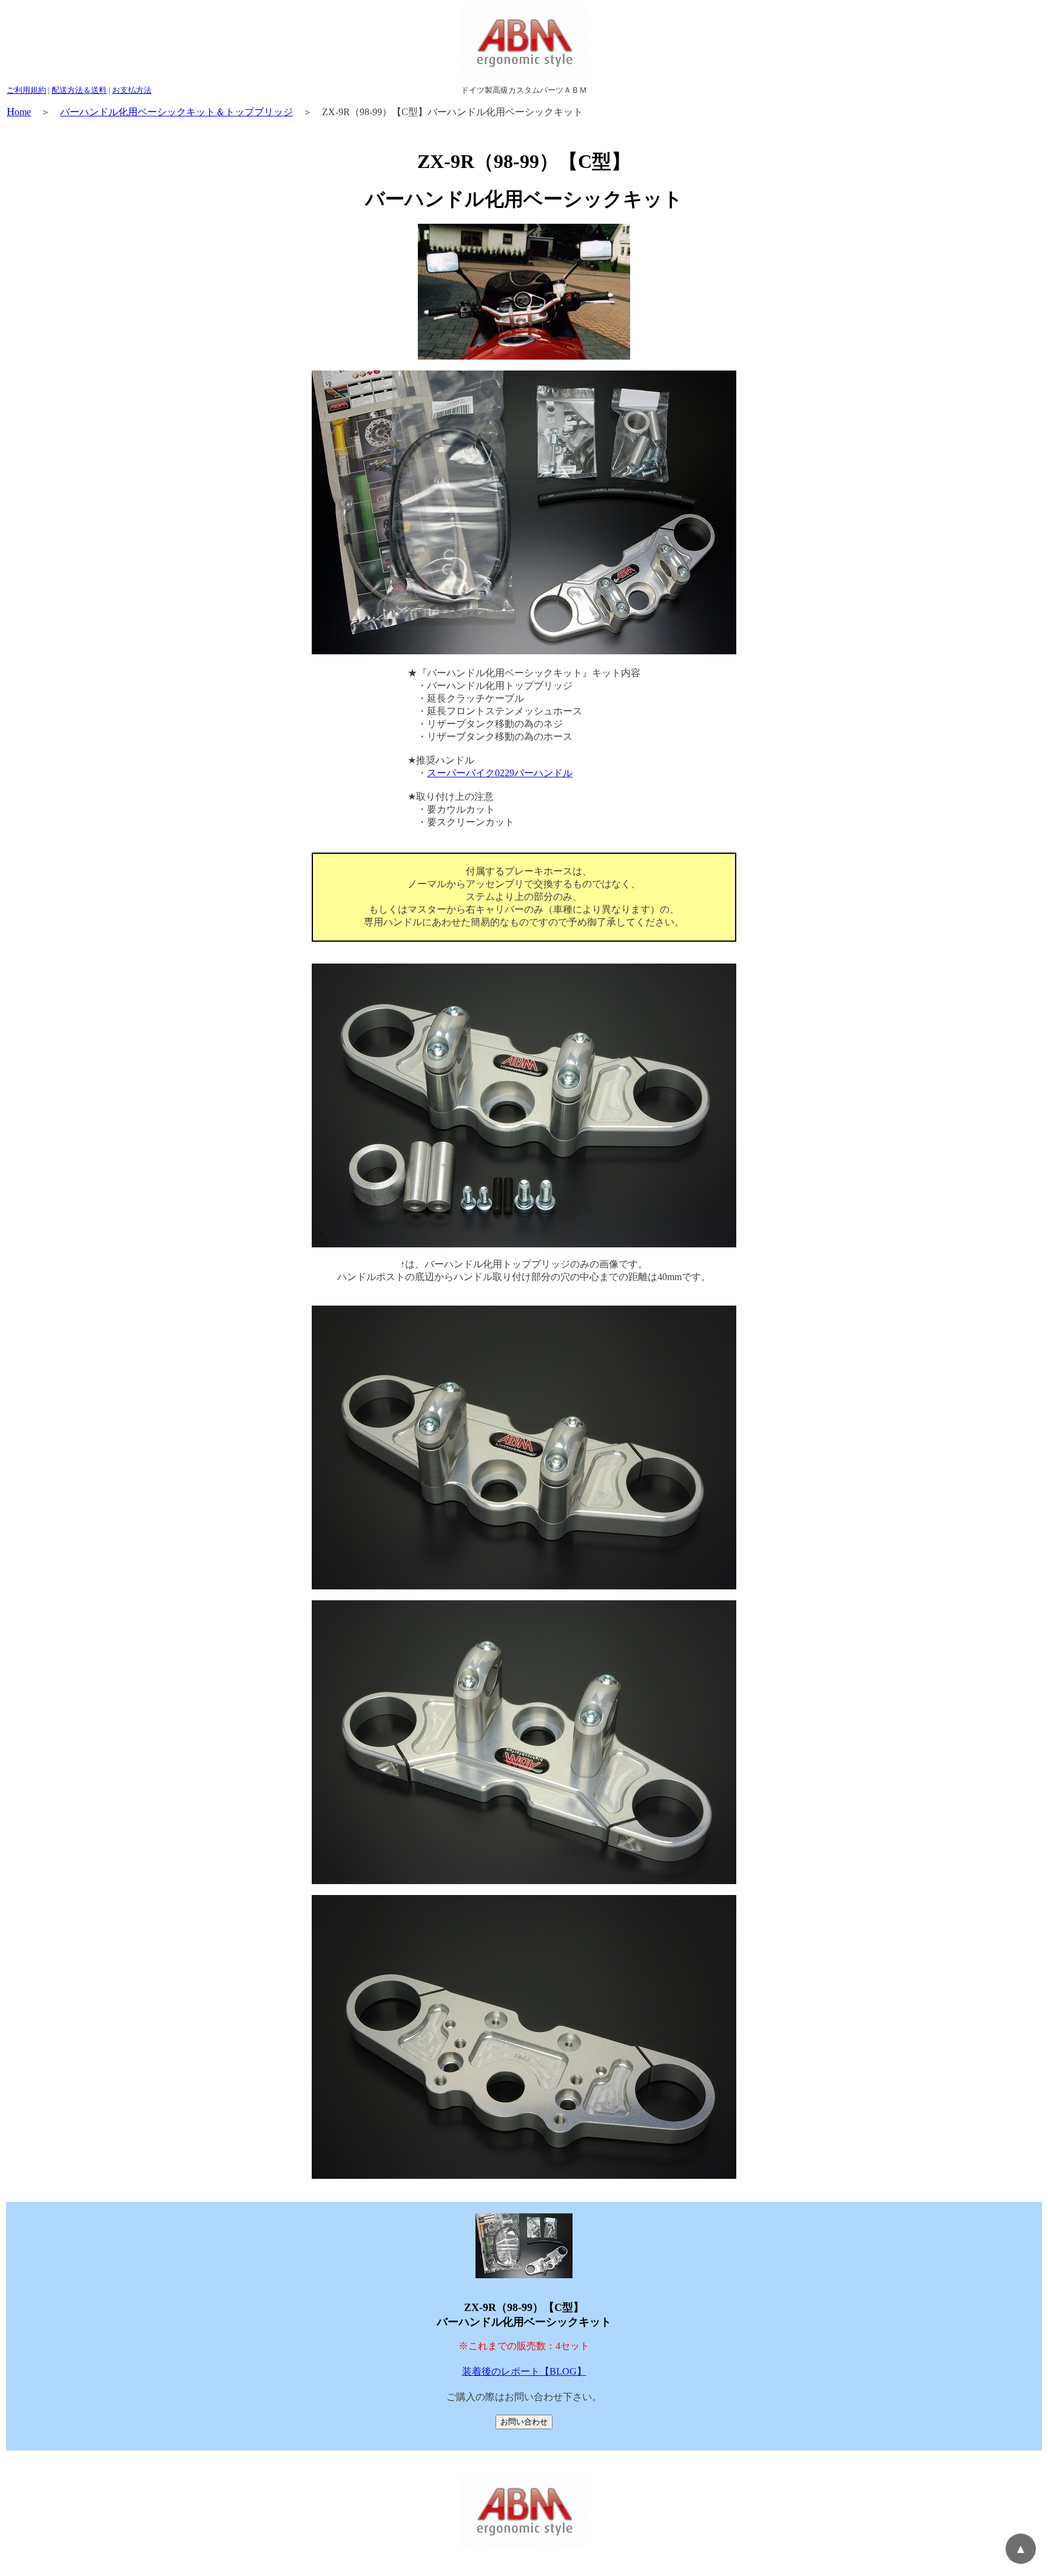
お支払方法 (132, 90)
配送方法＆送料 (79, 90)
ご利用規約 (26, 90)
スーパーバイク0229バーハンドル (500, 773)
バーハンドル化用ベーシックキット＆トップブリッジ (176, 112)
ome (19, 112)
